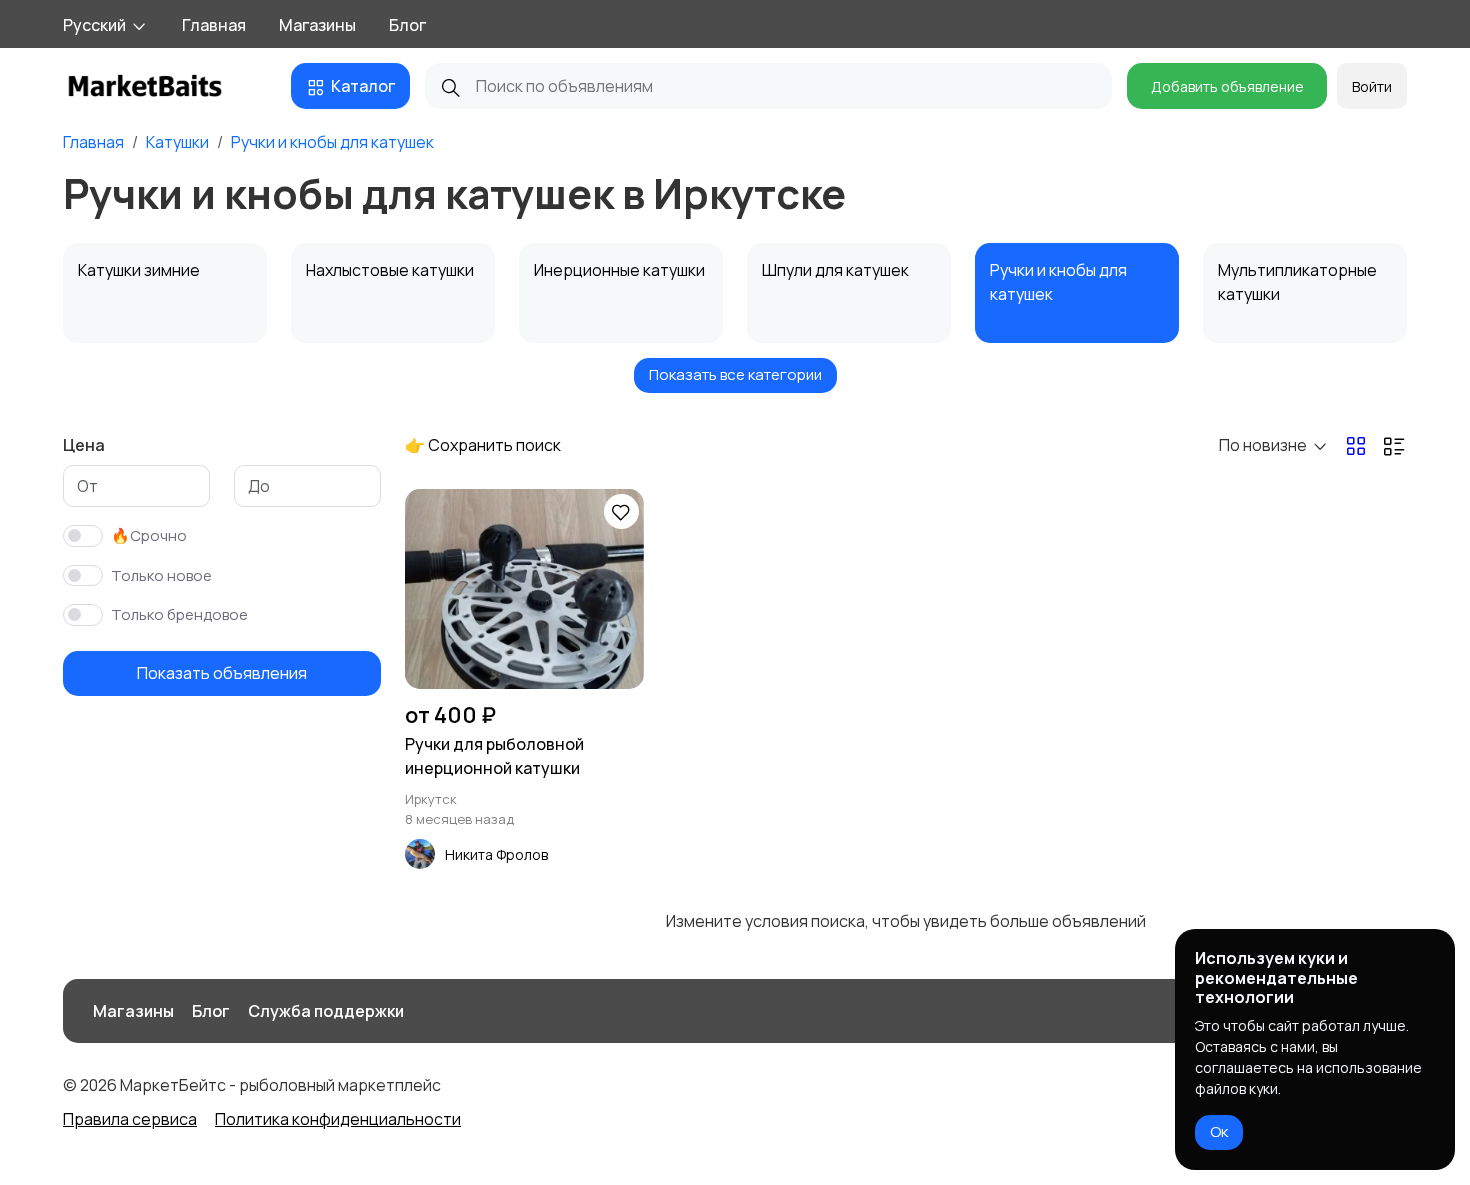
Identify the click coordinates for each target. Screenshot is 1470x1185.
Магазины (317, 25)
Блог (407, 25)
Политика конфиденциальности (338, 1119)
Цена (84, 445)
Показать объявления (222, 673)
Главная (214, 25)
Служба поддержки (326, 1011)
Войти (1372, 86)
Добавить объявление (1227, 86)
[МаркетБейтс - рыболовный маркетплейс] (165, 86)
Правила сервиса (130, 1119)
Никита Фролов (496, 854)
